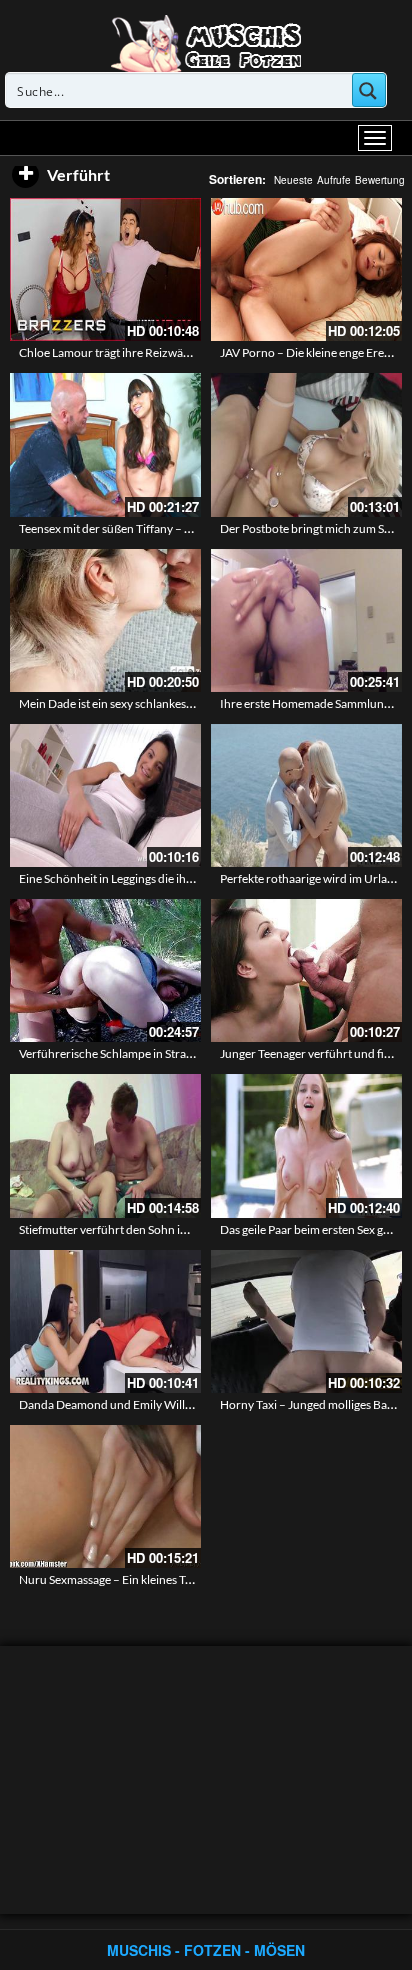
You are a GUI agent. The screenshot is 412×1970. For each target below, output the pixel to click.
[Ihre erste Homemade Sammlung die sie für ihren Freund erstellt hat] (306, 620)
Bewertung (380, 180)
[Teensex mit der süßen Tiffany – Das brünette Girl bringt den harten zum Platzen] (105, 444)
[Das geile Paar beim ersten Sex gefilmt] (306, 1145)
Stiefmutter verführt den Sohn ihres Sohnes (131, 1229)
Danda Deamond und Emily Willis (106, 1404)
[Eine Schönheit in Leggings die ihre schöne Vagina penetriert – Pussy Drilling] (105, 795)
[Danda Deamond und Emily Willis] (105, 1321)
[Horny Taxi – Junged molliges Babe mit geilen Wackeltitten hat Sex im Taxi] (306, 1321)
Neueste (293, 180)
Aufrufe (334, 180)
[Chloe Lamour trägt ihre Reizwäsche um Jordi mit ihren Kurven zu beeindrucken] (105, 269)
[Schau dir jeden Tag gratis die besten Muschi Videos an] (206, 42)
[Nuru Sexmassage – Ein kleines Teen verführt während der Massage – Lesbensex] (105, 1496)
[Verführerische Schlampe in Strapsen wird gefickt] (105, 970)
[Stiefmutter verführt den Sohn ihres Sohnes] (105, 1145)
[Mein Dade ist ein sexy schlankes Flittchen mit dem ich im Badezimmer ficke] (105, 620)
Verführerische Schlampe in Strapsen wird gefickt (146, 1053)
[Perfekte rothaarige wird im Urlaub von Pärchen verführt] (306, 795)
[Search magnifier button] (369, 90)
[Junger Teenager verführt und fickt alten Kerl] (306, 970)
